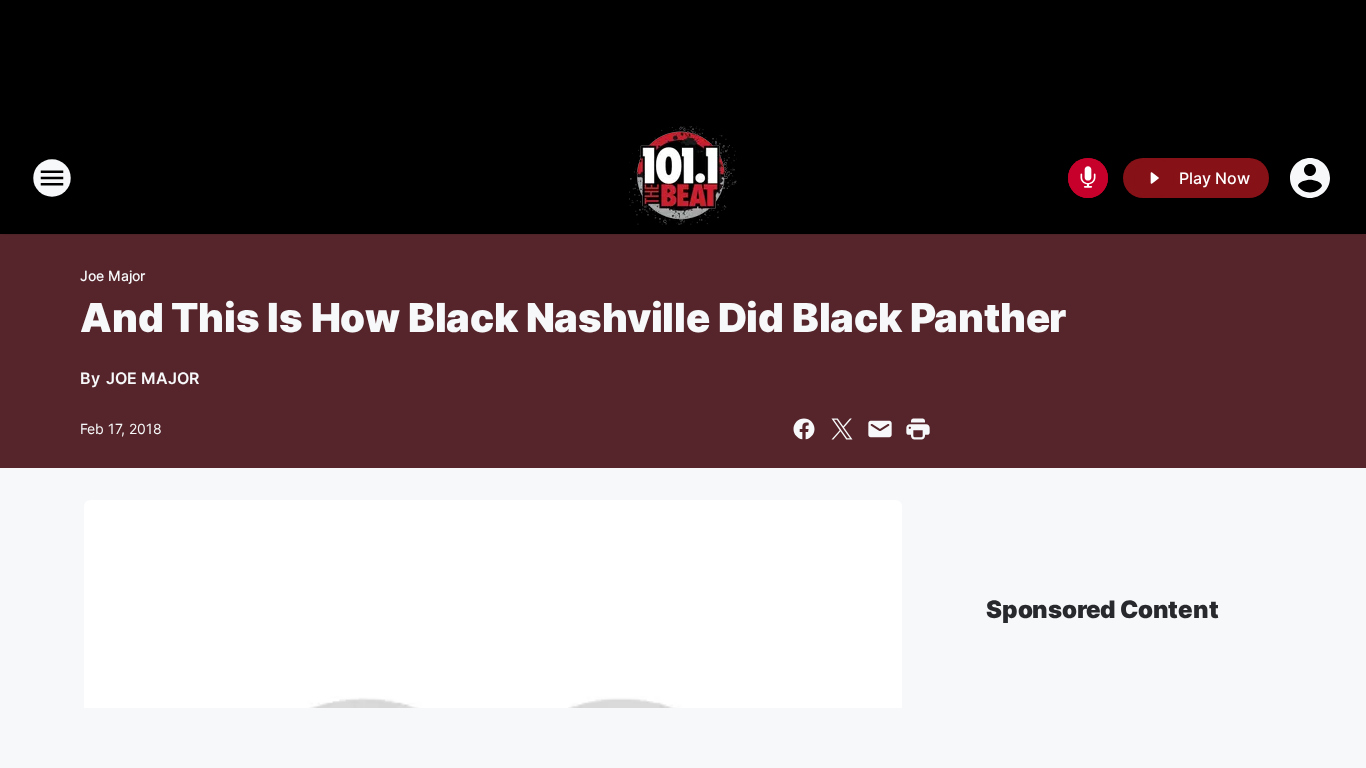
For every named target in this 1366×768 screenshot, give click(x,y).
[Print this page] (918, 429)
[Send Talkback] (1088, 178)
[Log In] (1312, 178)
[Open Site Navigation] (52, 178)
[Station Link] (683, 178)
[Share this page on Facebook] (804, 429)
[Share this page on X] (842, 429)
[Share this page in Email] (880, 429)
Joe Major (112, 275)
